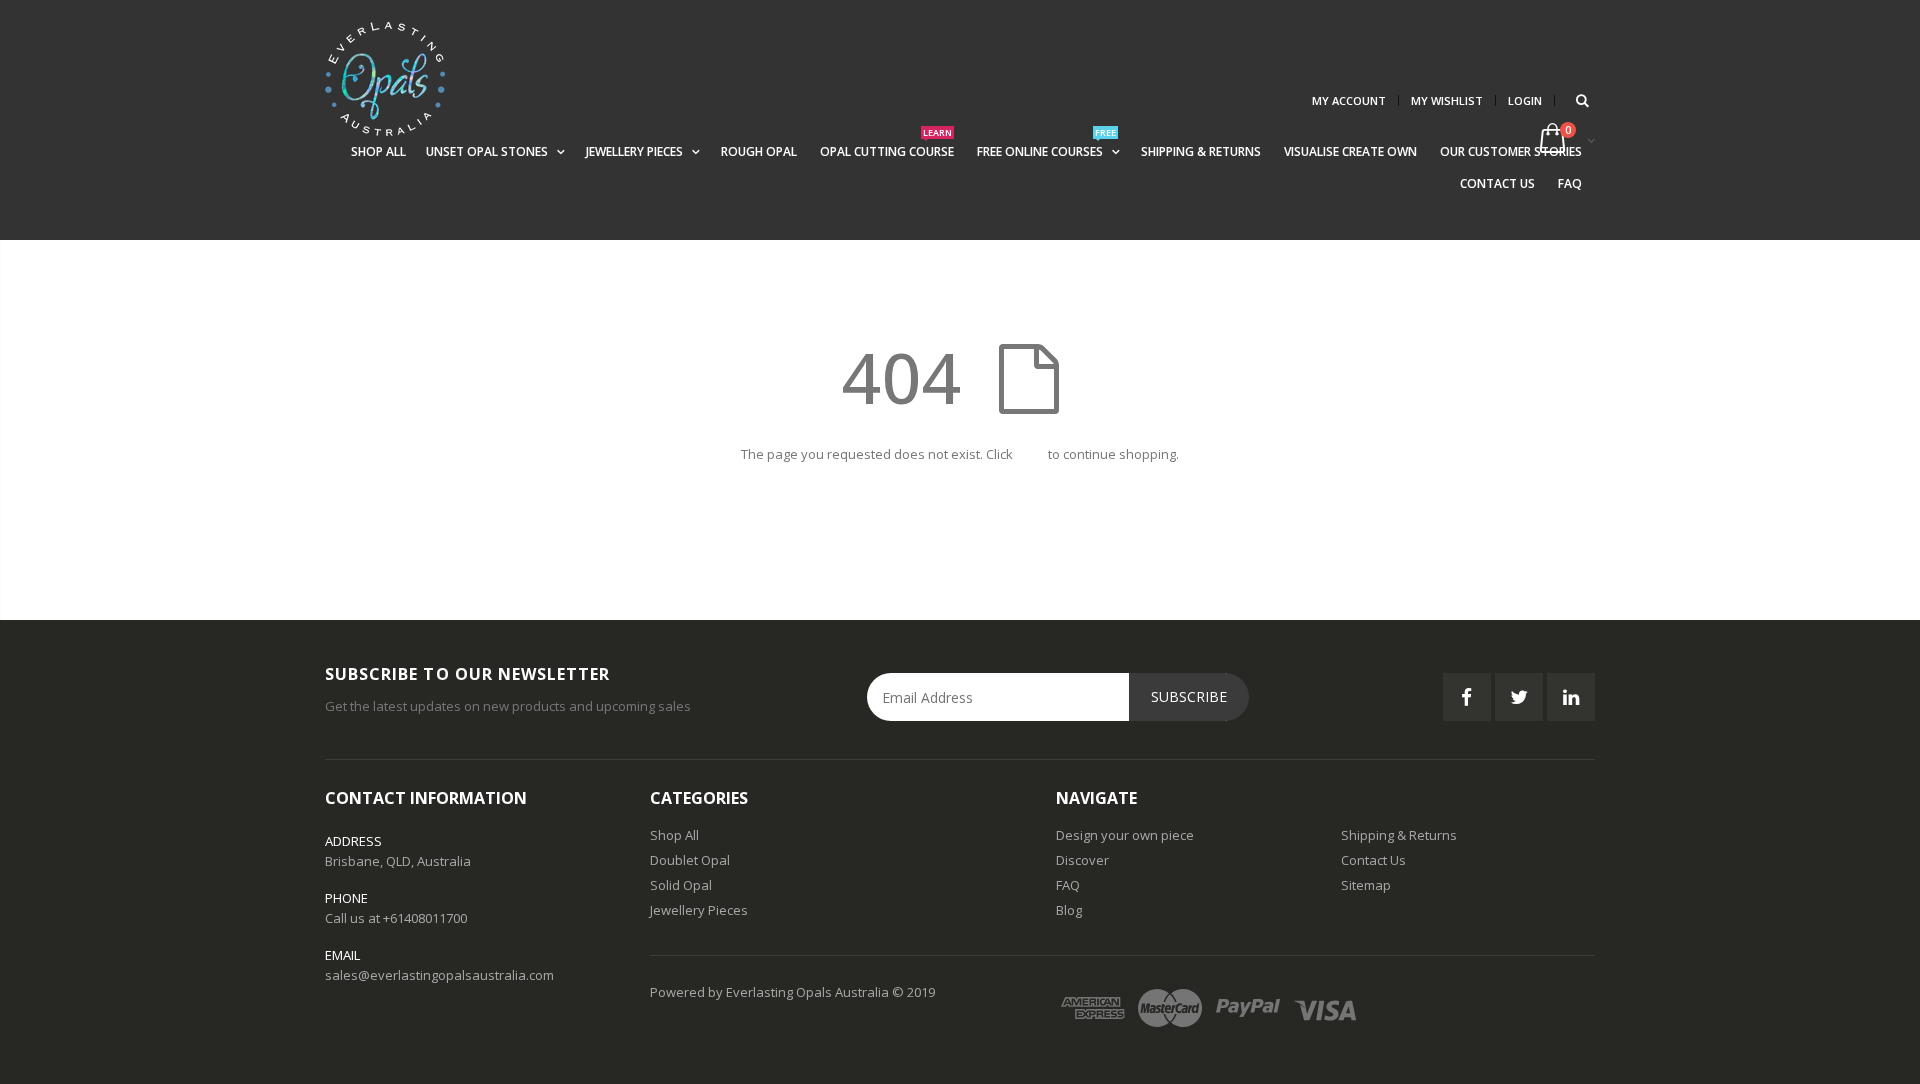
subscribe (1189, 696)
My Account (1349, 100)
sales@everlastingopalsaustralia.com (439, 975)
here (1030, 454)
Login (1525, 100)
